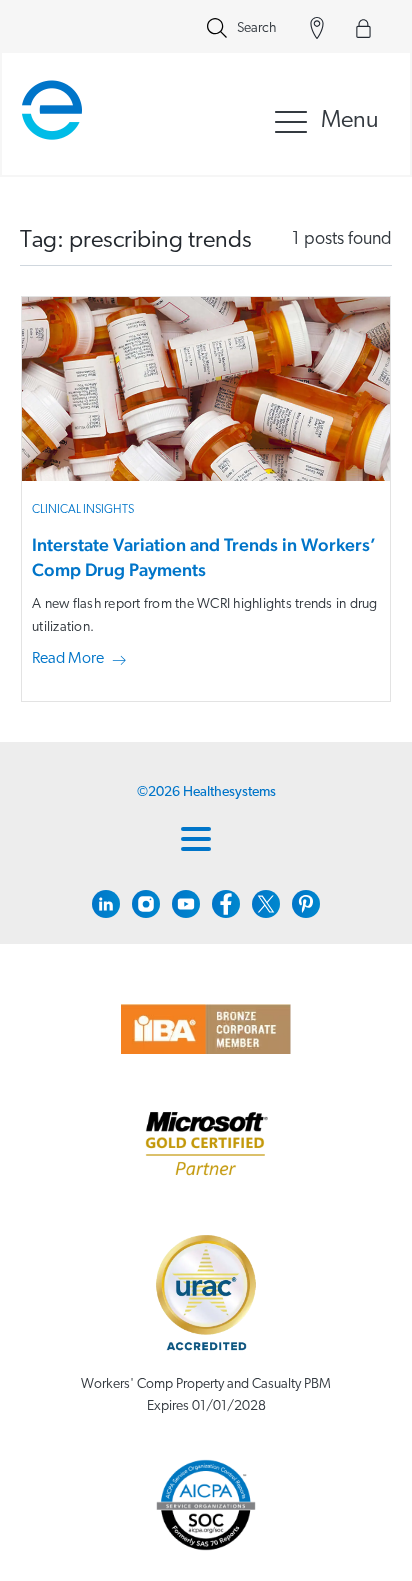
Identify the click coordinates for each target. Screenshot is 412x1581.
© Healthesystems (206, 792)
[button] (83, 660)
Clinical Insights (83, 510)
